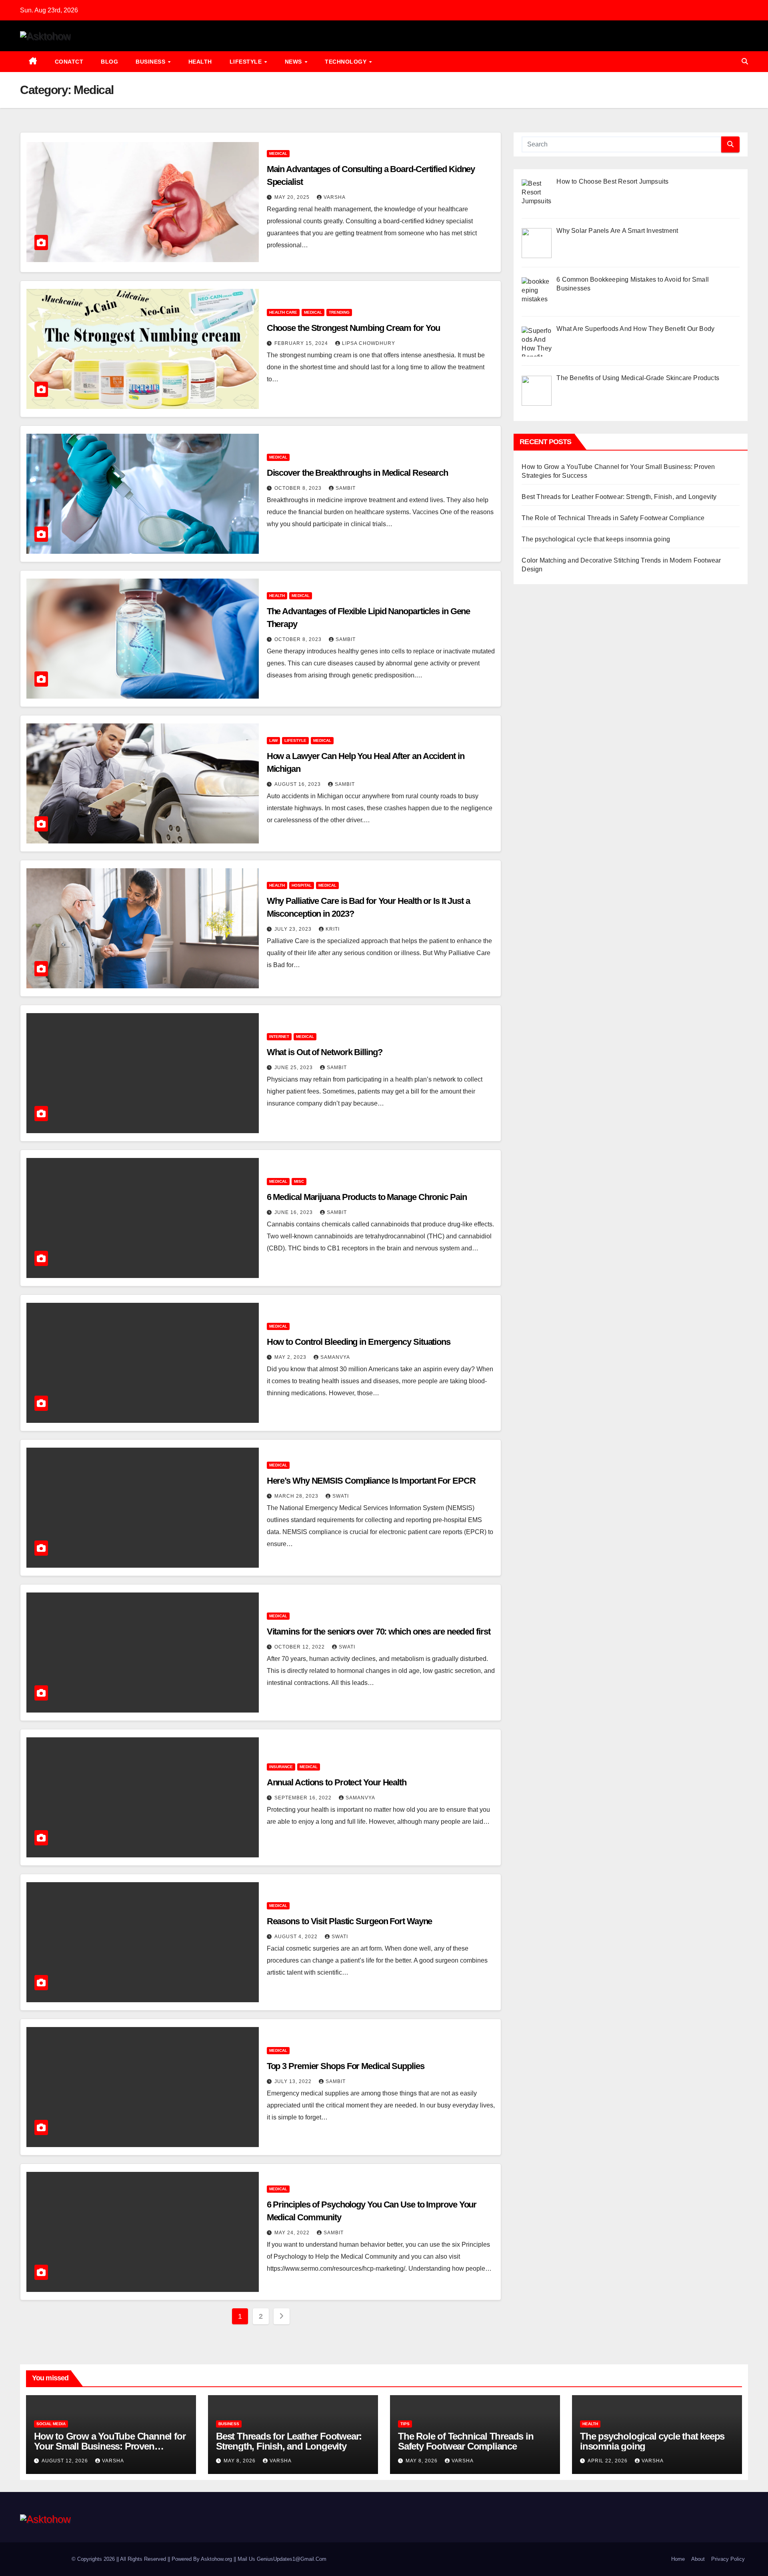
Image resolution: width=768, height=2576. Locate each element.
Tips (405, 2424)
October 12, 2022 (300, 1647)
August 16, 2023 (298, 784)
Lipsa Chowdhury (369, 343)
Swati (341, 1496)
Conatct (69, 62)
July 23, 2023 (294, 929)
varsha (335, 197)
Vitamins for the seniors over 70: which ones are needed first (379, 1632)
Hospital (302, 885)
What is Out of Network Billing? (325, 1052)
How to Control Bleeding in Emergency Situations (359, 1342)
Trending (339, 312)
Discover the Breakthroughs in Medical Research (357, 473)
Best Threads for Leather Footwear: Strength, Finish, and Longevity (619, 497)
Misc (299, 1181)
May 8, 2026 (240, 2461)
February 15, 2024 (302, 343)
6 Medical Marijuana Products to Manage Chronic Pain (367, 1197)
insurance (281, 1767)
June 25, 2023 (294, 1068)
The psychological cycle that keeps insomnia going (596, 539)
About (698, 2559)
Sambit (346, 488)
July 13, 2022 (294, 2081)
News (294, 62)
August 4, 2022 (297, 1937)
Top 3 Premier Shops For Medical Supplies (346, 2066)
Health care (283, 312)
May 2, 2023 (291, 1357)
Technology (347, 62)
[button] (745, 61)
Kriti (333, 929)
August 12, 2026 (66, 2461)
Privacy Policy (728, 2559)
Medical (278, 153)
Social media (51, 2424)
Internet (279, 1037)
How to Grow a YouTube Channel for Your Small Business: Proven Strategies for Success (110, 2446)
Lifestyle (247, 62)
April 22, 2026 (608, 2461)
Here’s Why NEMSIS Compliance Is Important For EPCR (371, 1481)
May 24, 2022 (293, 2233)
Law (273, 740)
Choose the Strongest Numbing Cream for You (353, 328)
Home (678, 2559)
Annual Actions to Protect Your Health (337, 1782)
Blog (109, 62)
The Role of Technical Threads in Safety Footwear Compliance (613, 518)
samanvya (335, 1357)
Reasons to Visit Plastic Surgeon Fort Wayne (350, 1921)
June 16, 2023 (294, 1212)
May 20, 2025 (293, 197)
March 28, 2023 (297, 1496)
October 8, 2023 (299, 488)
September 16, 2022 (304, 1798)
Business (151, 62)
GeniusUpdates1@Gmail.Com (292, 2559)
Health (200, 62)
